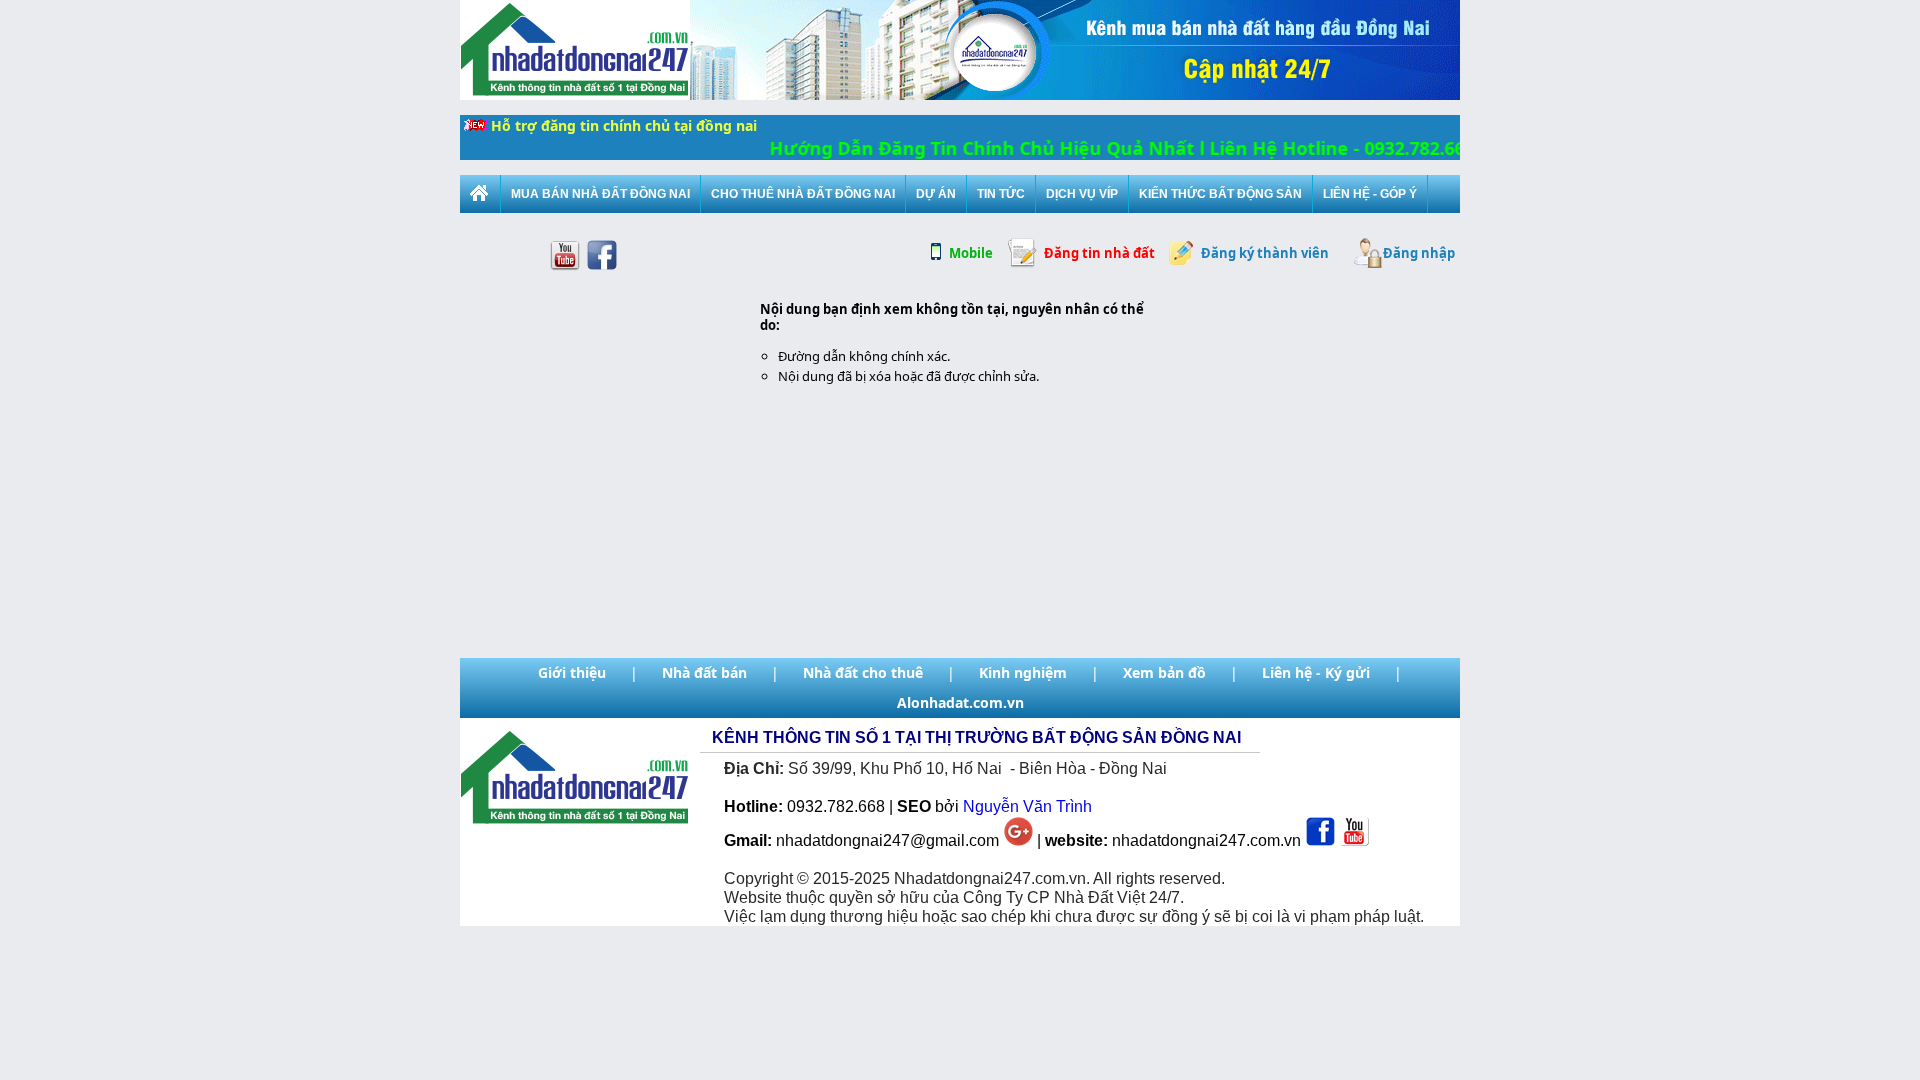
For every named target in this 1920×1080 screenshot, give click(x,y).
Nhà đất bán (704, 672)
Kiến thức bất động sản (1220, 194)
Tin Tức (1001, 194)
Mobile (971, 253)
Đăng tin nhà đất (1099, 253)
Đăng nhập (1419, 253)
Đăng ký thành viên (1265, 253)
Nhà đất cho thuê (863, 672)
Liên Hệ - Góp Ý (1370, 194)
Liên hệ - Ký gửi (1316, 672)
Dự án (936, 194)
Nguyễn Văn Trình (1027, 806)
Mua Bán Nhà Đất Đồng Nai (600, 194)
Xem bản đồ (1164, 672)
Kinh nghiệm (1023, 672)
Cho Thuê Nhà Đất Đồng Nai (803, 194)
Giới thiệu (572, 672)
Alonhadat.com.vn (960, 702)
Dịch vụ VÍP (1082, 194)
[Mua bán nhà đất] (480, 193)
